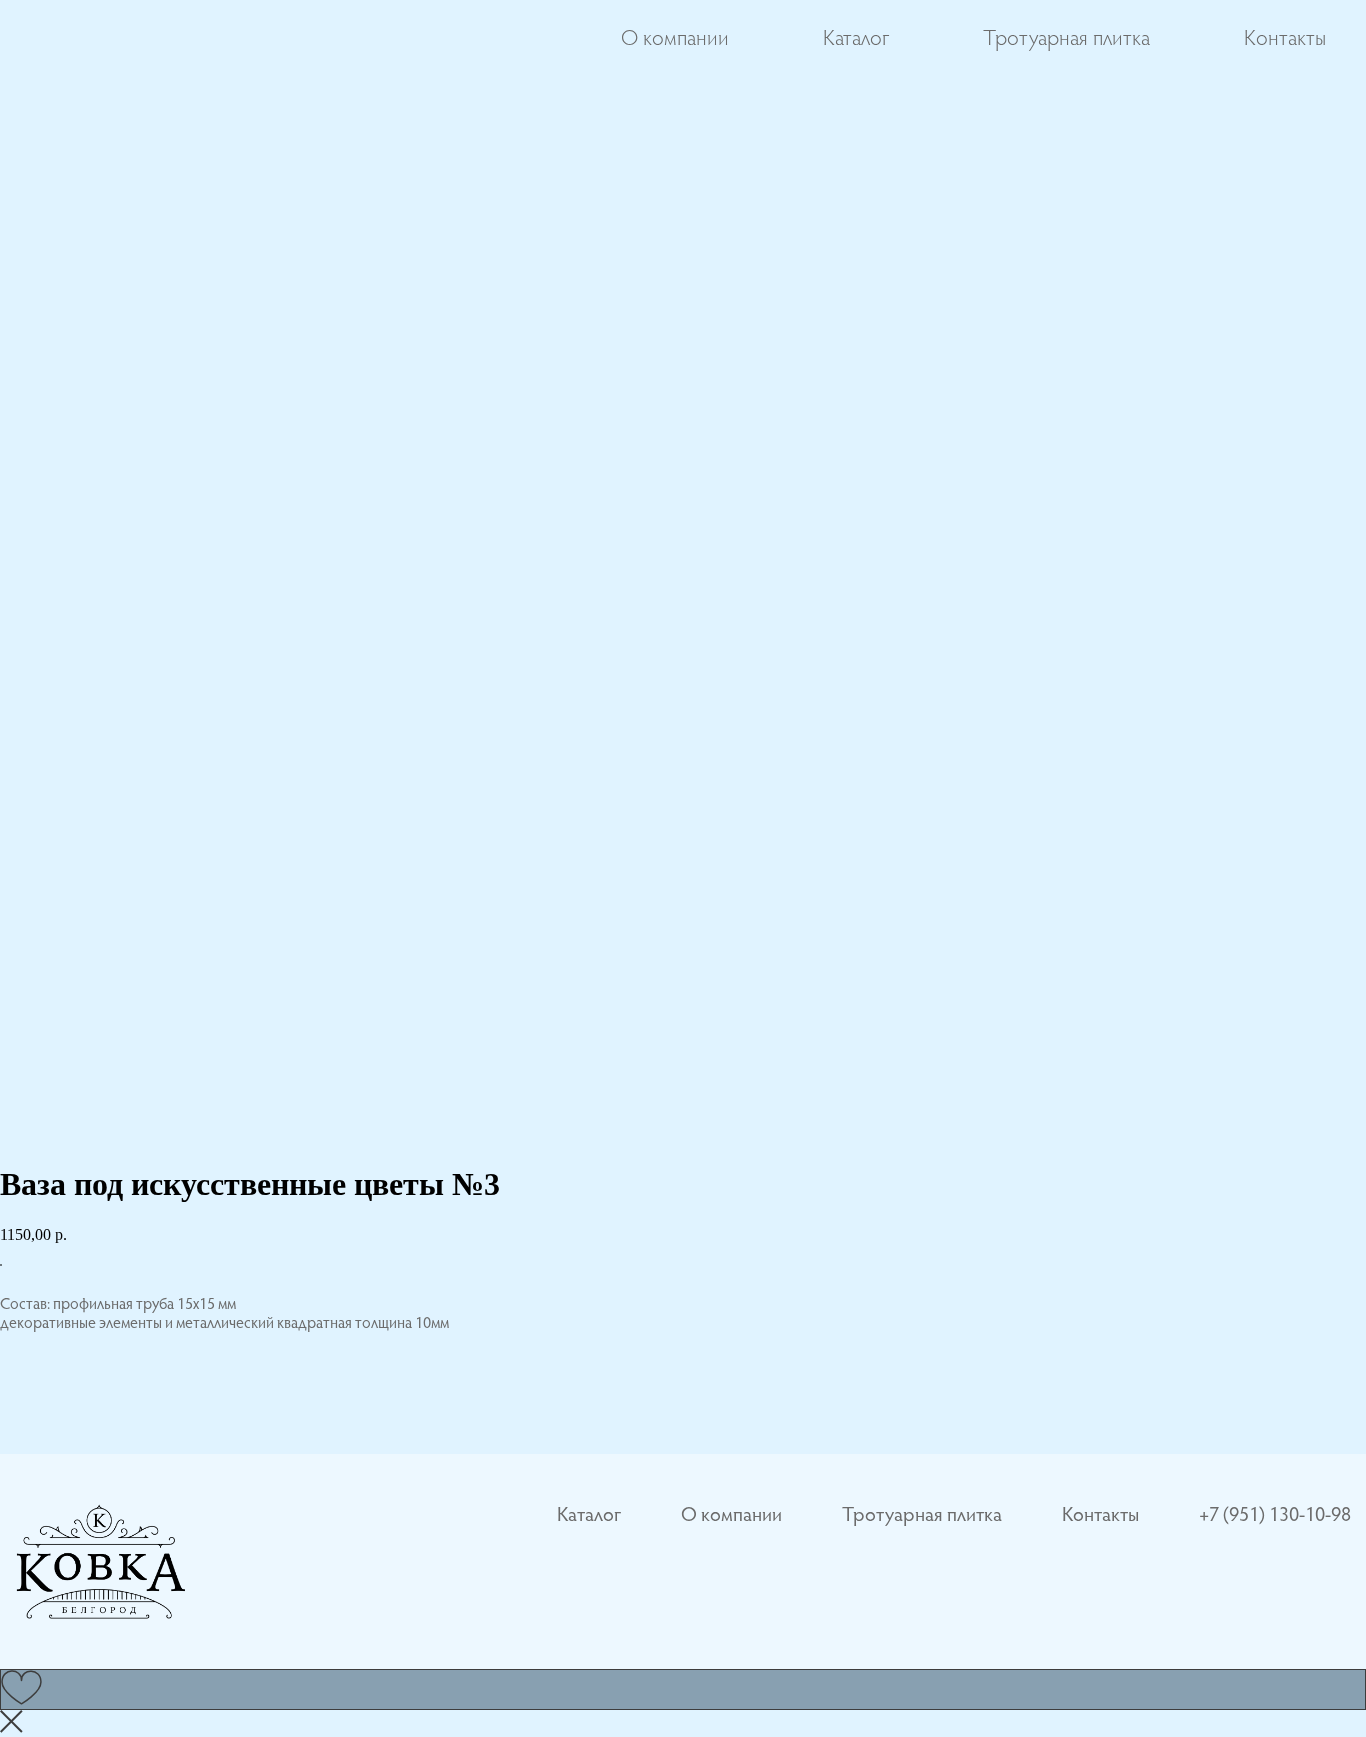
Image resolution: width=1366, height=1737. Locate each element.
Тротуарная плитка (1066, 40)
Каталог (856, 40)
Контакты (1285, 40)
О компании (675, 40)
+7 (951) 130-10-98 (1275, 1516)
